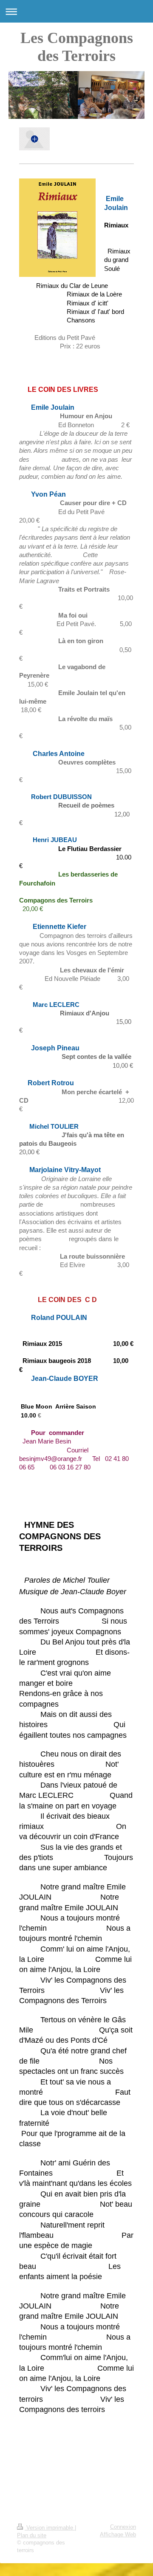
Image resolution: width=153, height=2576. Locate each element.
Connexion (123, 2527)
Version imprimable (50, 2528)
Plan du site (32, 2536)
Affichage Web (118, 2535)
